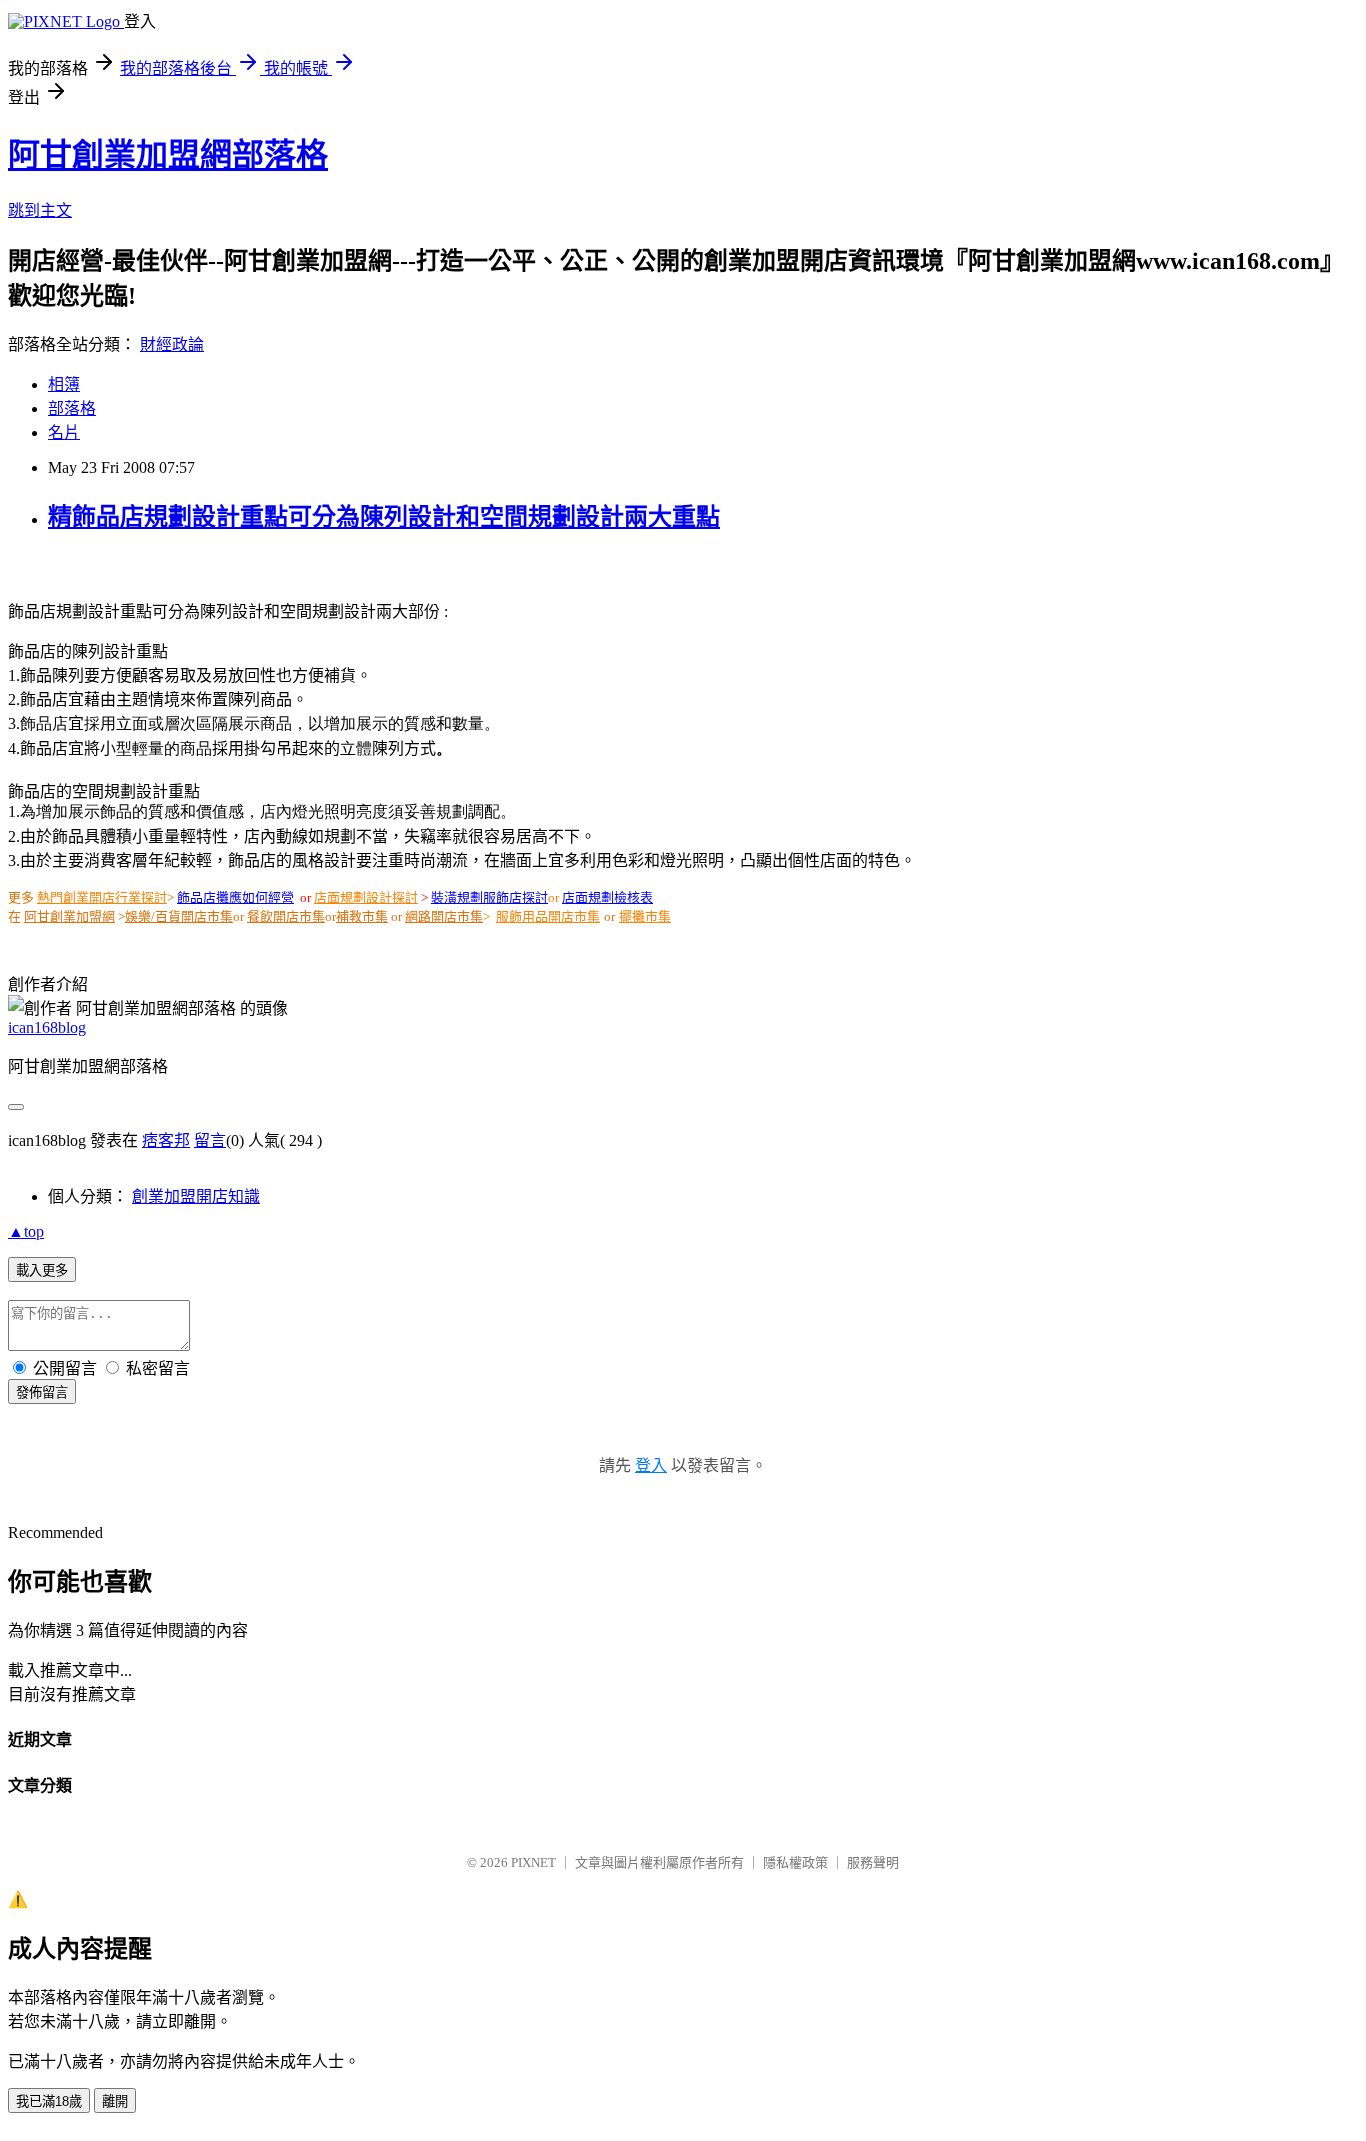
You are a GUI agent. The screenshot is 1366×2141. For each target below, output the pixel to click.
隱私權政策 (795, 1862)
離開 (115, 2101)
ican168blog (47, 1027)
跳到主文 (40, 210)
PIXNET (533, 1862)
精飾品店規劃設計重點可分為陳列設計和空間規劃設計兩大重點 (384, 517)
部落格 (72, 408)
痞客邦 (166, 1140)
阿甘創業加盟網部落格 (168, 155)
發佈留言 (42, 1392)
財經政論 (172, 344)
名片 (64, 432)
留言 (210, 1140)
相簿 (64, 384)
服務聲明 (873, 1862)
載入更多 (42, 1270)
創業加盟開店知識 (196, 1196)
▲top (26, 1231)
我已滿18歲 (49, 2101)
